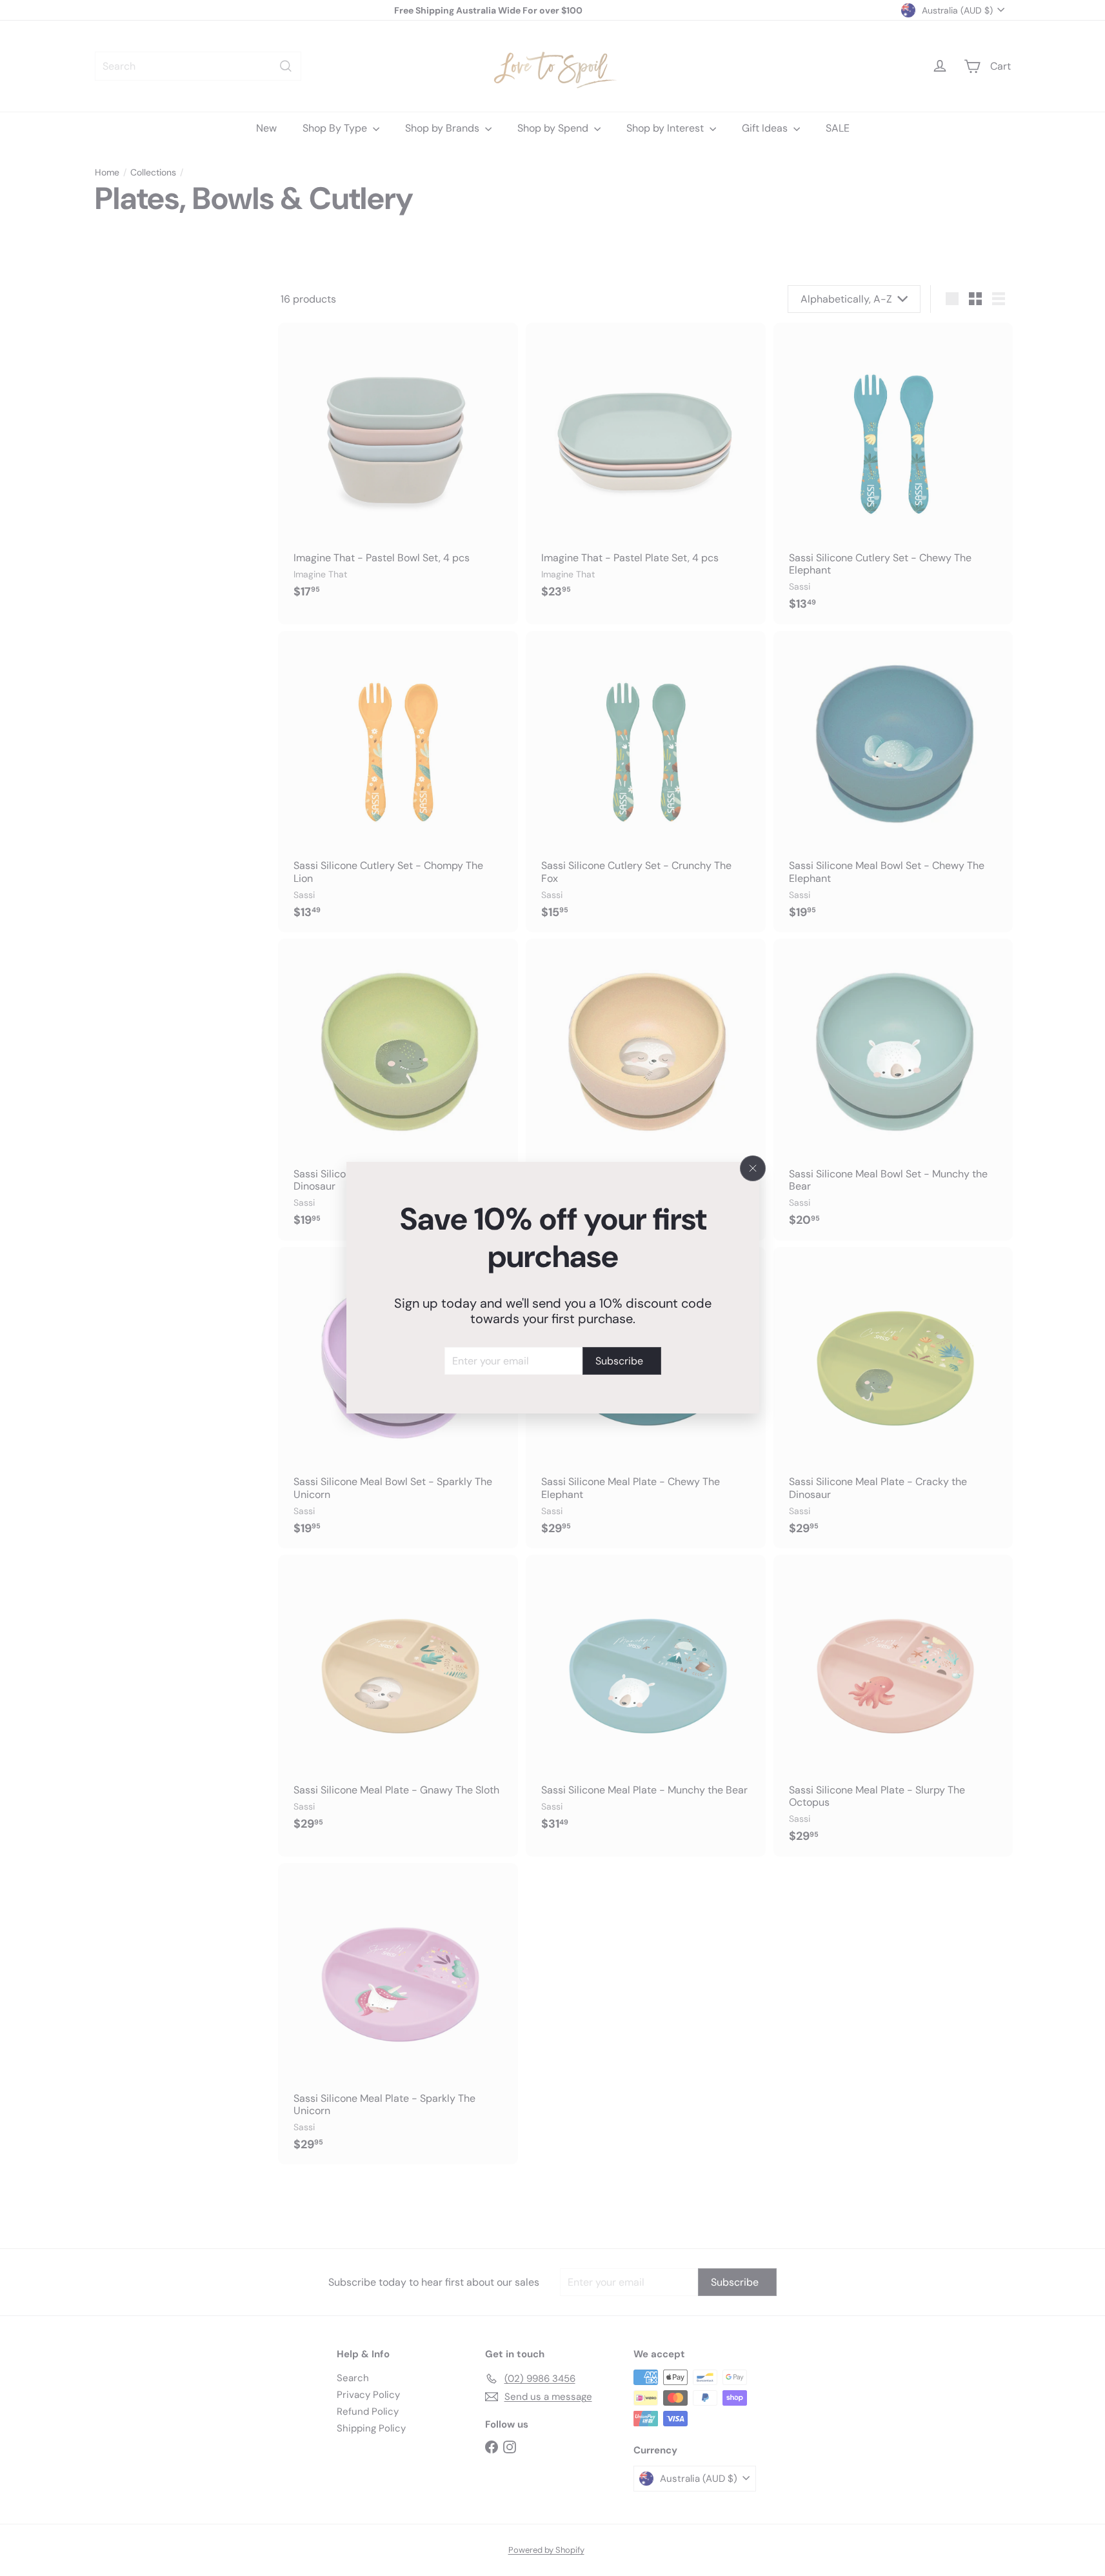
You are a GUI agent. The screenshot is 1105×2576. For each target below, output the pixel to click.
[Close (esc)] (753, 1168)
